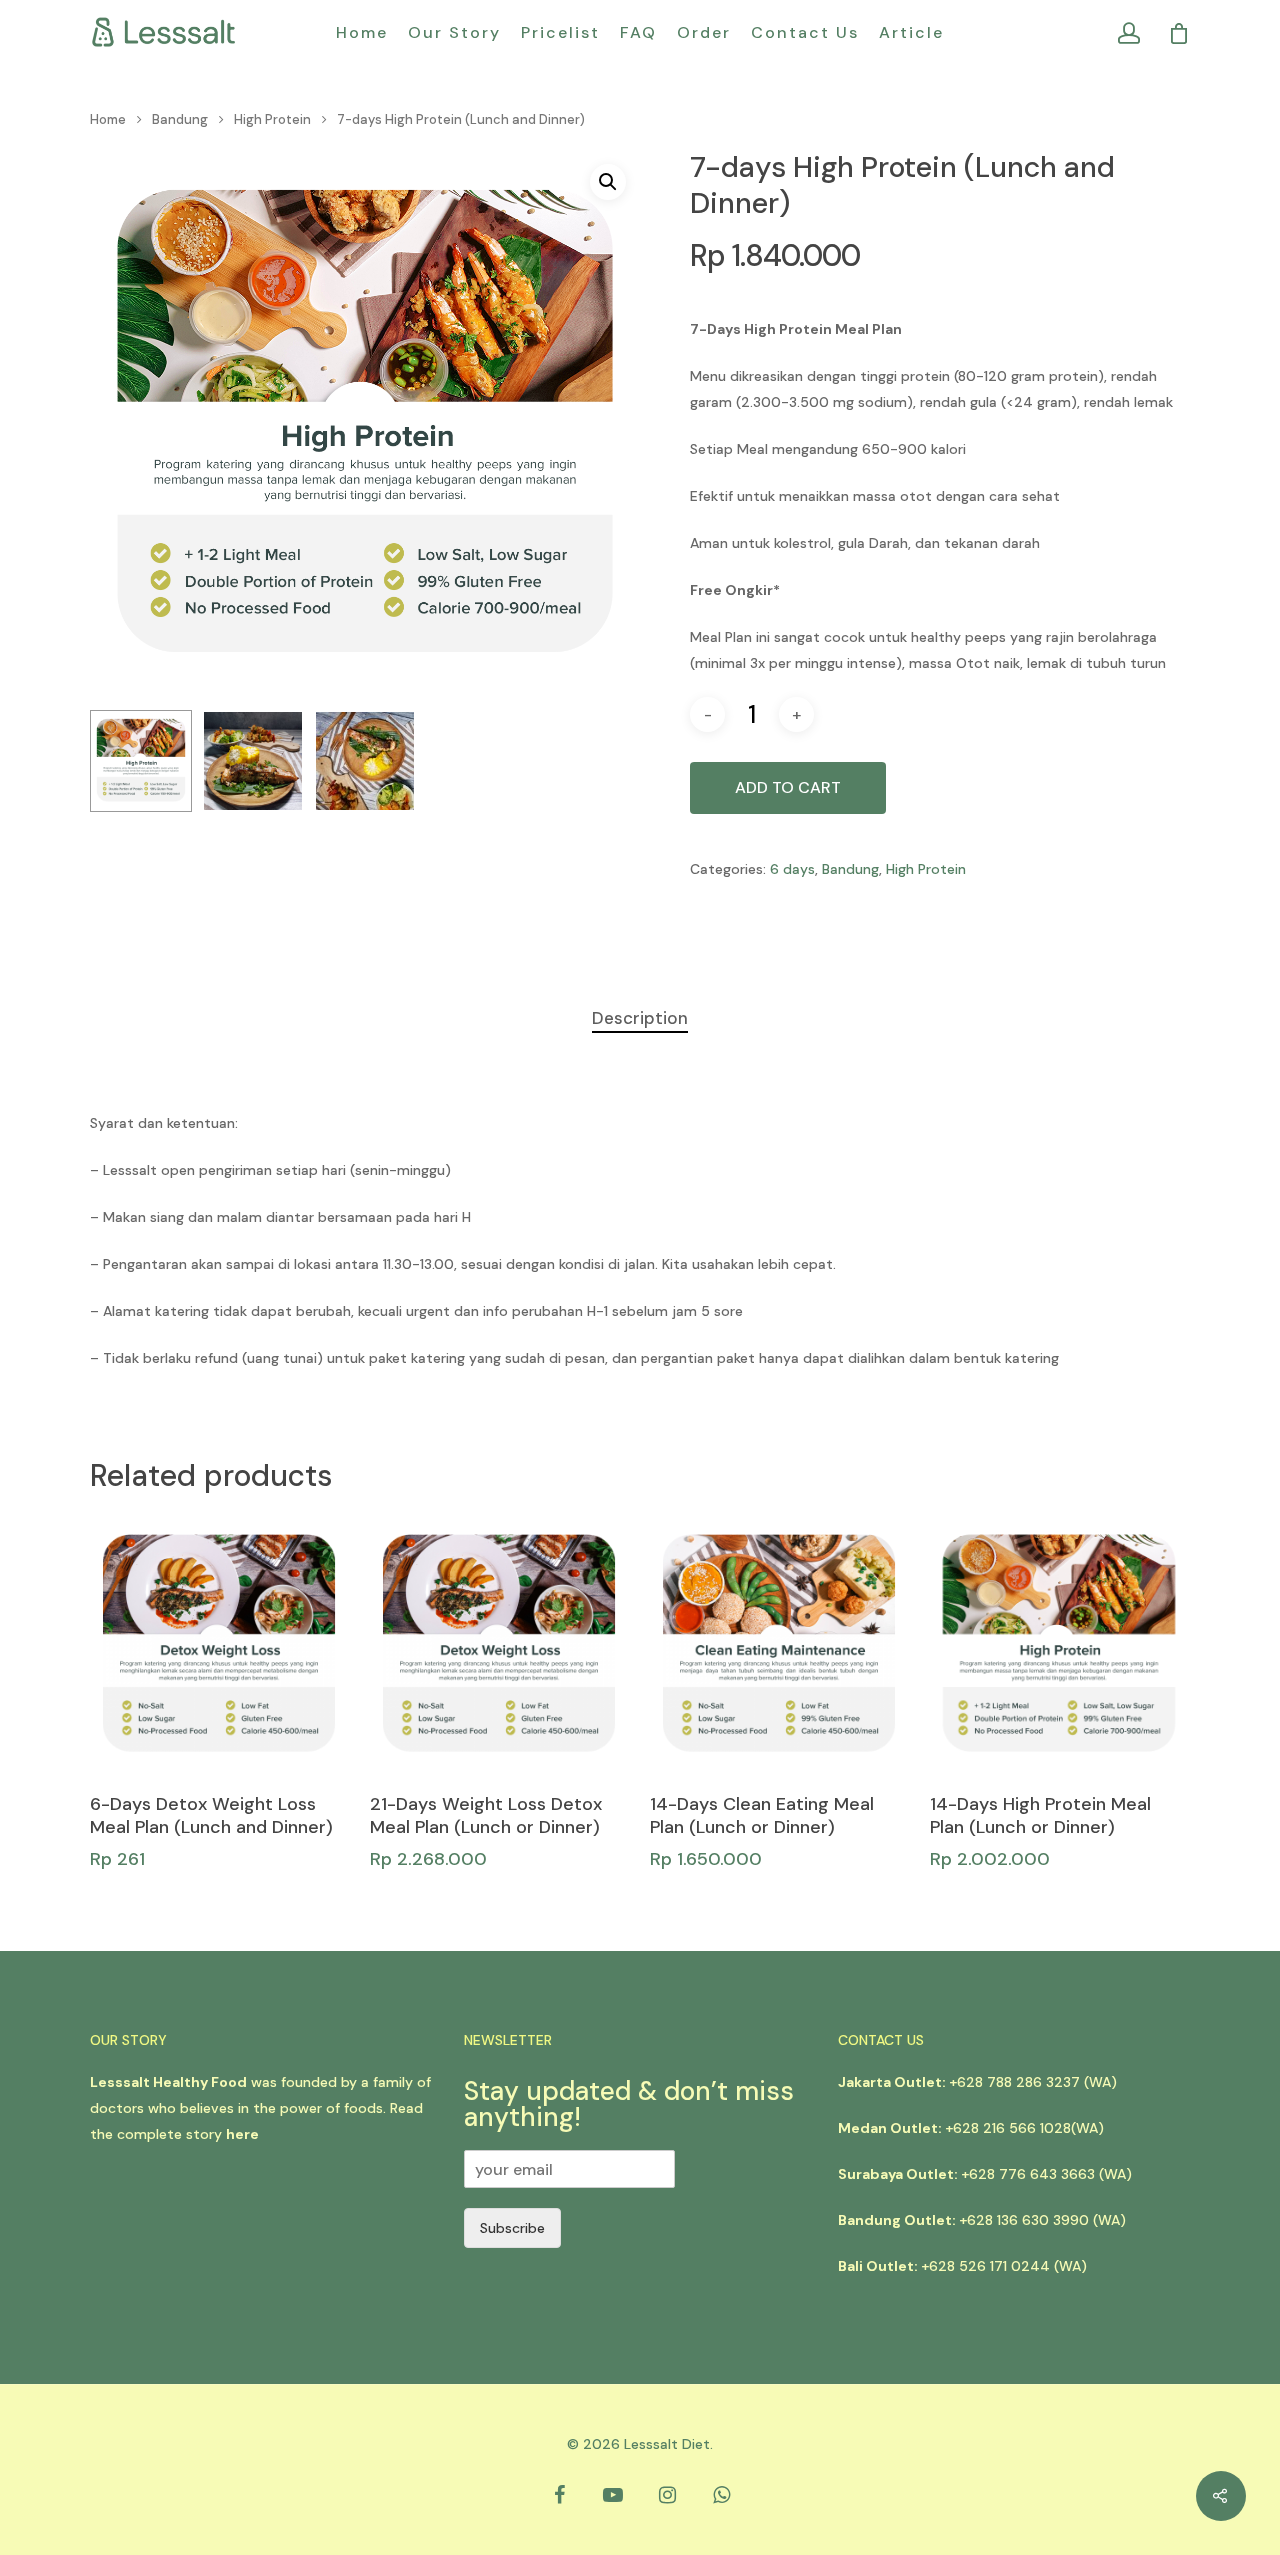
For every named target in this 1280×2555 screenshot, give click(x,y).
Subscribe (512, 2228)
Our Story (454, 33)
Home (362, 33)
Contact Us (805, 33)
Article (911, 33)
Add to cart (788, 787)
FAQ (638, 33)
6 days (792, 869)
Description (640, 1018)
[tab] (640, 1018)
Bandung (180, 119)
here (242, 2134)
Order (704, 33)
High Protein (272, 119)
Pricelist (560, 33)
